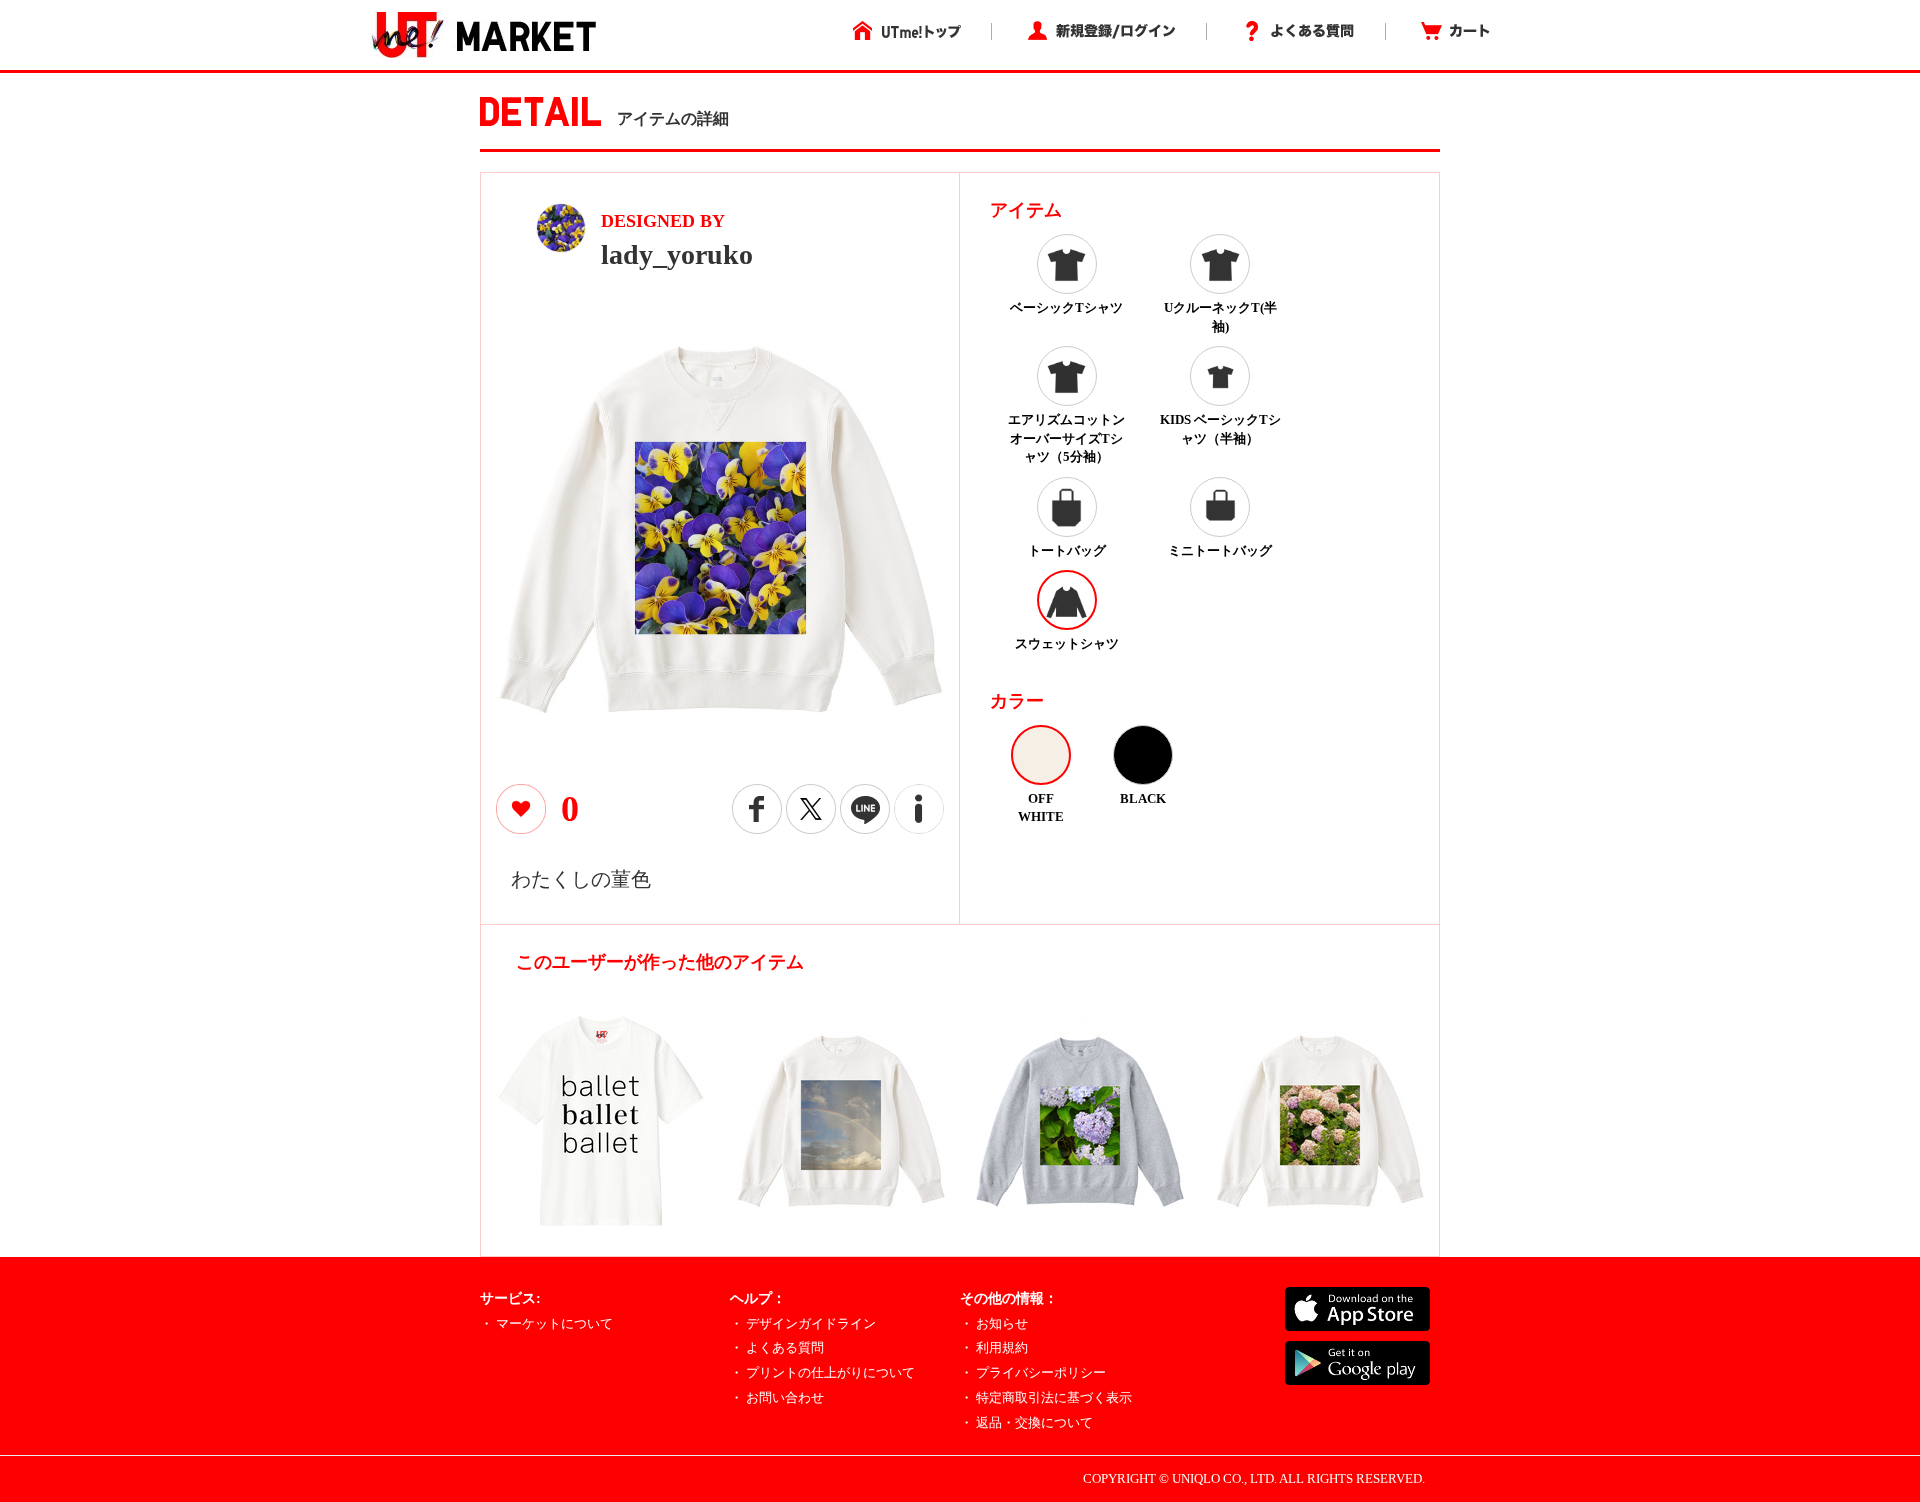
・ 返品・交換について (1026, 1422)
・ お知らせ (994, 1323)
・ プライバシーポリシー (1033, 1372)
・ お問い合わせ (777, 1397)
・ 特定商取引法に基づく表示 (1046, 1397)
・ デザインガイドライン (803, 1323)
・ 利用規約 (994, 1347)
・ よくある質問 (777, 1347)
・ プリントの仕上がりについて (822, 1372)
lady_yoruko (677, 254)
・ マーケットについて (546, 1323)
